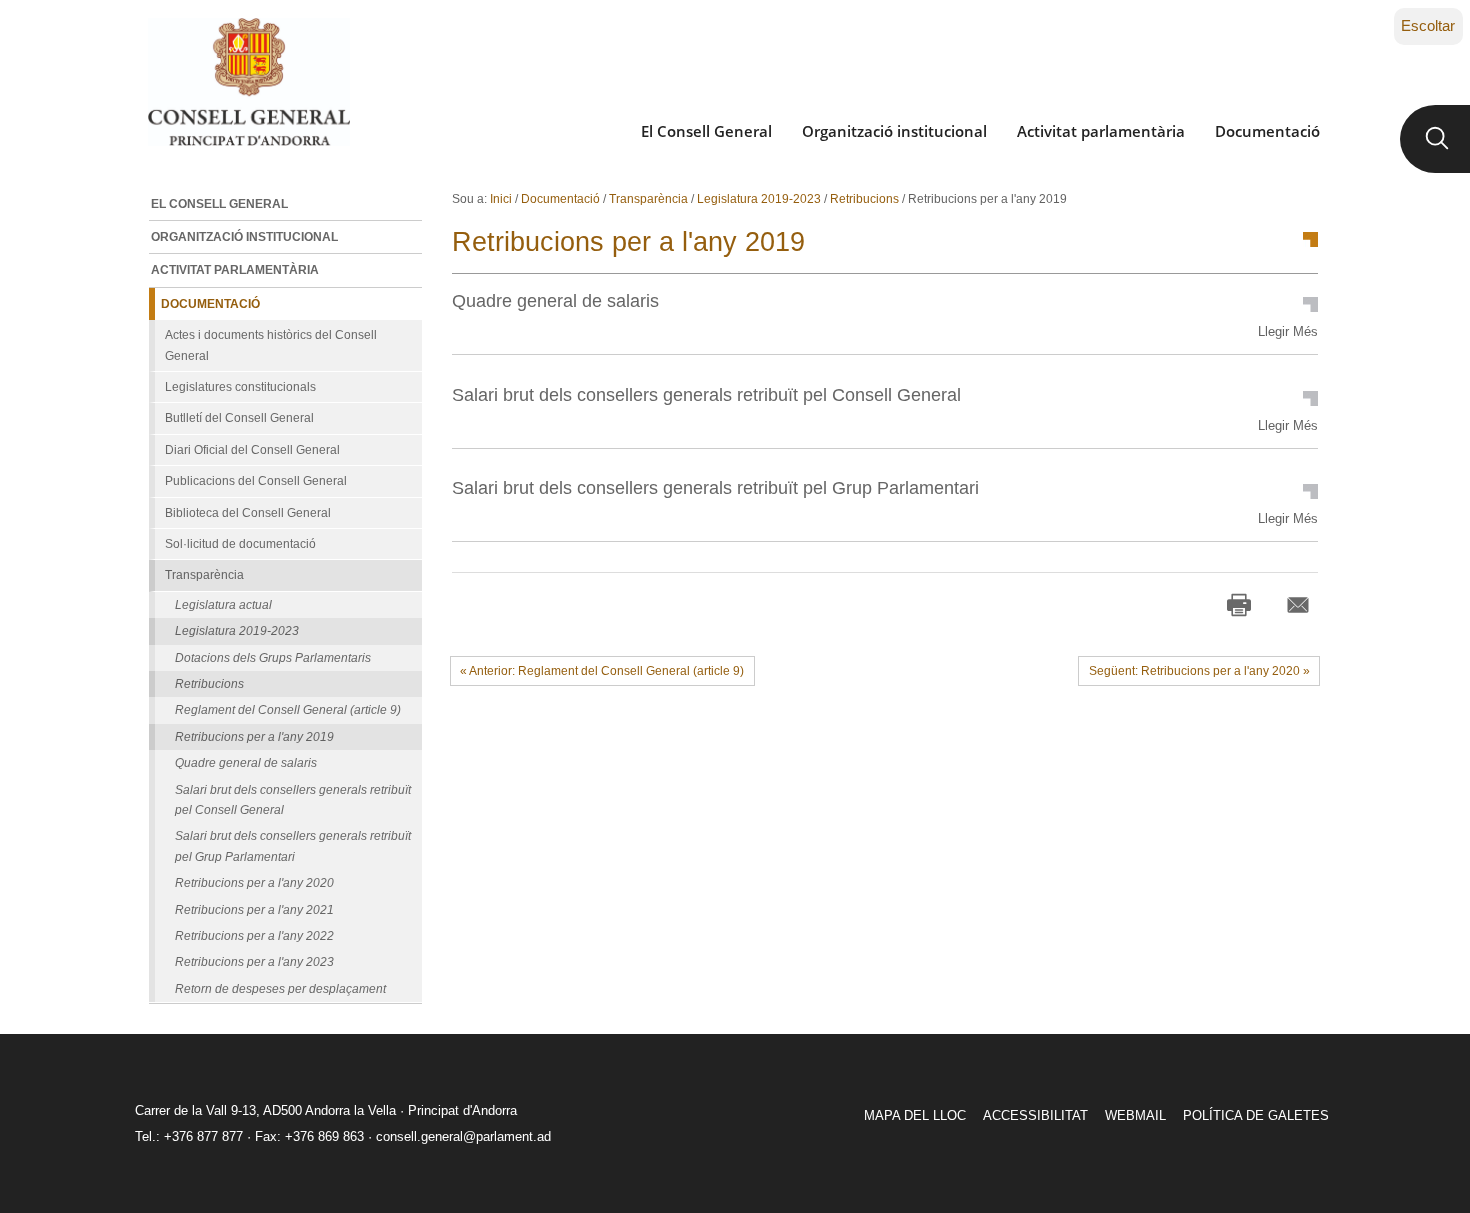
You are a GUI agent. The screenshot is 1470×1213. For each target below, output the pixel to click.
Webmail (1135, 1115)
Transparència (648, 199)
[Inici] (248, 82)
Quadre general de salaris (555, 300)
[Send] (1298, 605)
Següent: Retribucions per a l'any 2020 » (1199, 671)
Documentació (1267, 131)
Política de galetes (1256, 1115)
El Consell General (706, 131)
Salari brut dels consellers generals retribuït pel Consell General (706, 394)
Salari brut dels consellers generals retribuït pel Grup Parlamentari (715, 487)
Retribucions (864, 199)
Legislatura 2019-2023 (759, 199)
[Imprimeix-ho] (1239, 605)
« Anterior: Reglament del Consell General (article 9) (602, 671)
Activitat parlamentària (1101, 131)
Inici (501, 199)
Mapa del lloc (915, 1115)
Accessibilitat (1035, 1115)
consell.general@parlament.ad (463, 1136)
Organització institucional (894, 131)
